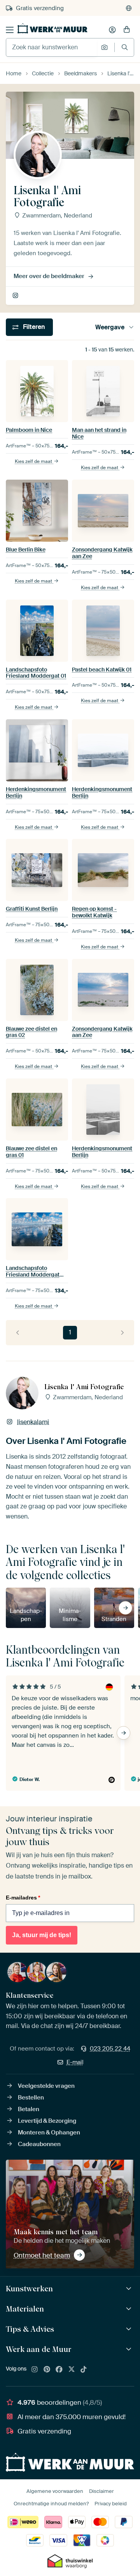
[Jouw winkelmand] (127, 30)
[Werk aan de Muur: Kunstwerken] (130, 2289)
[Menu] (10, 30)
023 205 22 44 (110, 2049)
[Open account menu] (112, 30)
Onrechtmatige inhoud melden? (51, 2504)
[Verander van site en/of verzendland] (129, 8)
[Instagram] (35, 2370)
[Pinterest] (47, 2370)
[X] (72, 2370)
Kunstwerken (29, 2289)
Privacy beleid (111, 2504)
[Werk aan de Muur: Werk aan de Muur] (130, 2349)
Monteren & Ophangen (49, 2132)
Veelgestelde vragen (46, 2086)
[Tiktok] (84, 2370)
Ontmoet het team (42, 2255)
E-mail (75, 2062)
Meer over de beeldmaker (49, 276)
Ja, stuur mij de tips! (42, 1935)
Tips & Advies (30, 2329)
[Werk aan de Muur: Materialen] (130, 2309)
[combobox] (52, 47)
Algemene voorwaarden (55, 2491)
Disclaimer (101, 2491)
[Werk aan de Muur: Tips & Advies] (130, 2329)
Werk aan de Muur (39, 2349)
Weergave (110, 327)
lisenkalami (16, 296)
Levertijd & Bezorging (47, 2121)
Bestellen (31, 2098)
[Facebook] (59, 2370)
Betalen (29, 2109)
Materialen (25, 2309)
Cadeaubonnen (39, 2144)
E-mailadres (23, 1898)
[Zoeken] (125, 47)
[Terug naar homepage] (52, 28)
